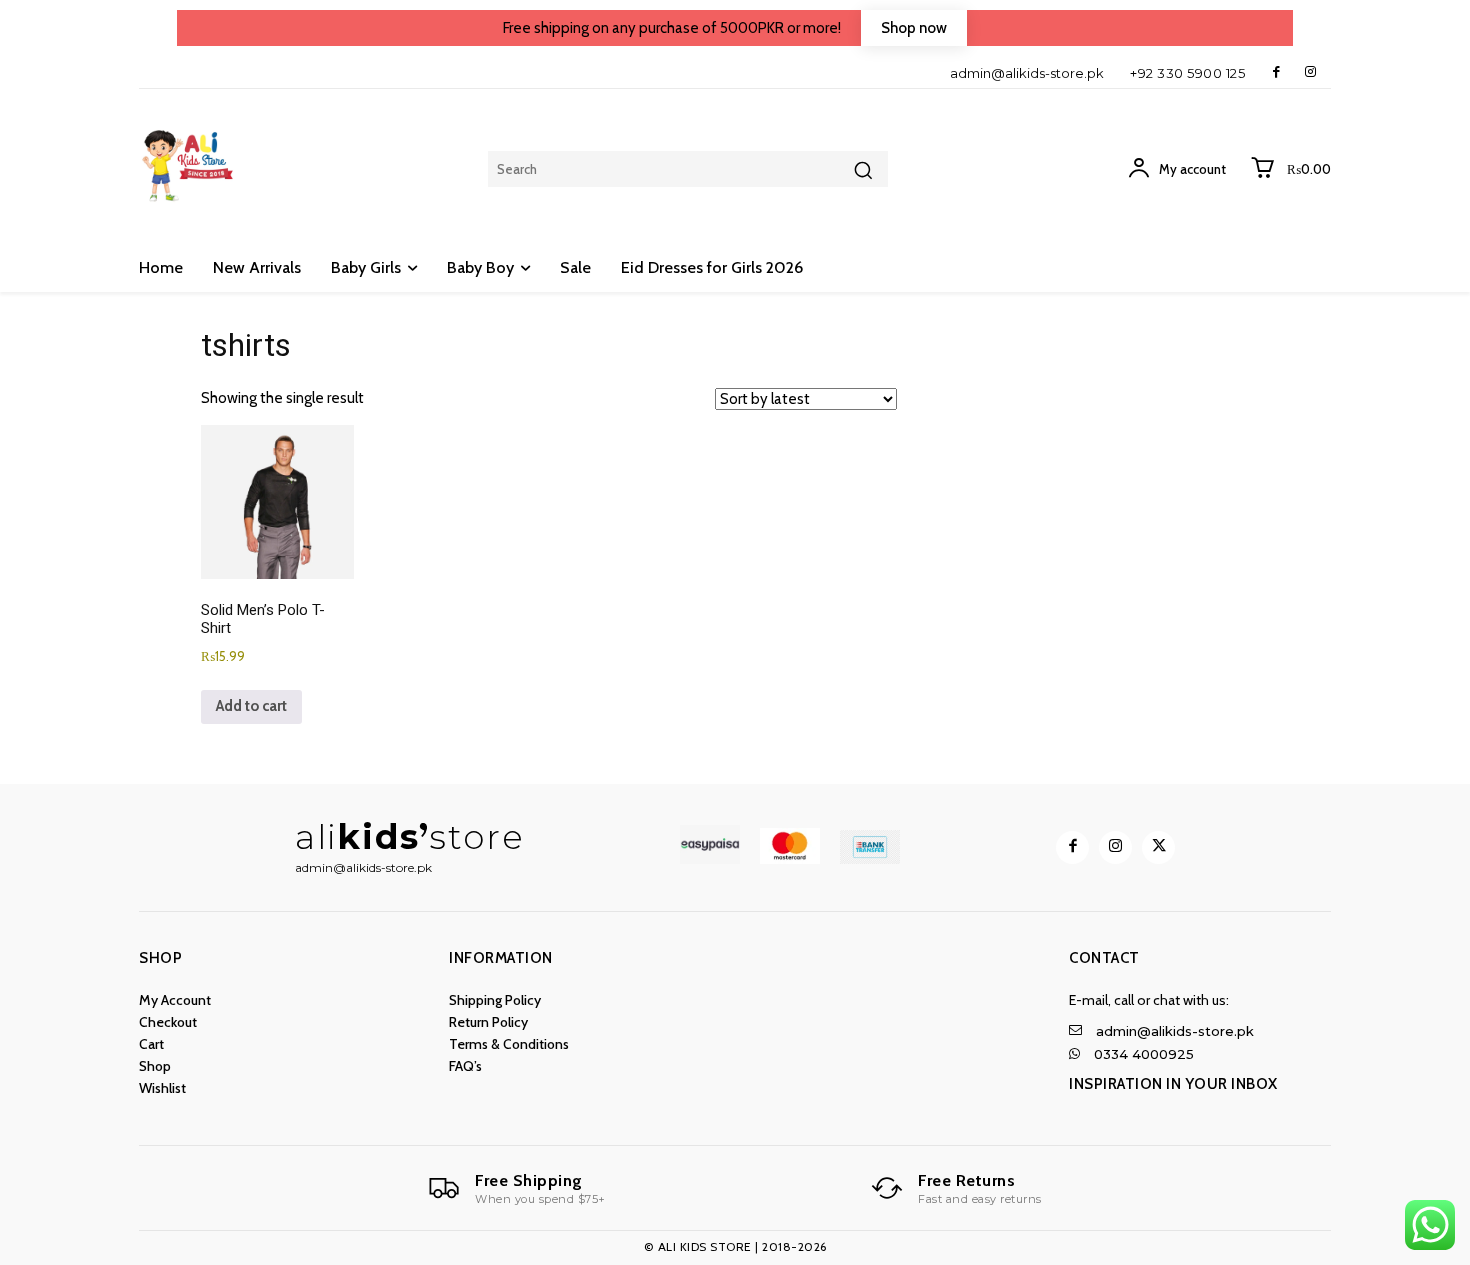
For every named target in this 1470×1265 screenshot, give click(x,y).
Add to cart (251, 706)
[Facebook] (1276, 72)
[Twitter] (1158, 847)
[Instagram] (1310, 72)
